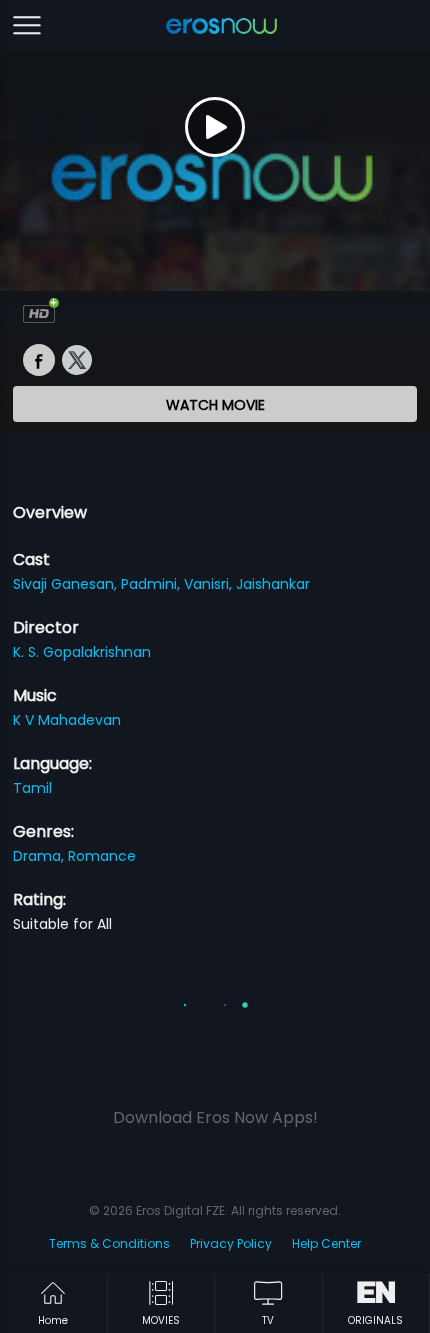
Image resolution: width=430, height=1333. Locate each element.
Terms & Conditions (109, 1243)
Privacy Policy (231, 1243)
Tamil (32, 788)
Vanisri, (210, 584)
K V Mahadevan (67, 720)
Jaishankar (273, 584)
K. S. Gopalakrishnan (82, 652)
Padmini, (152, 584)
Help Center (326, 1243)
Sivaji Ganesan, (67, 584)
